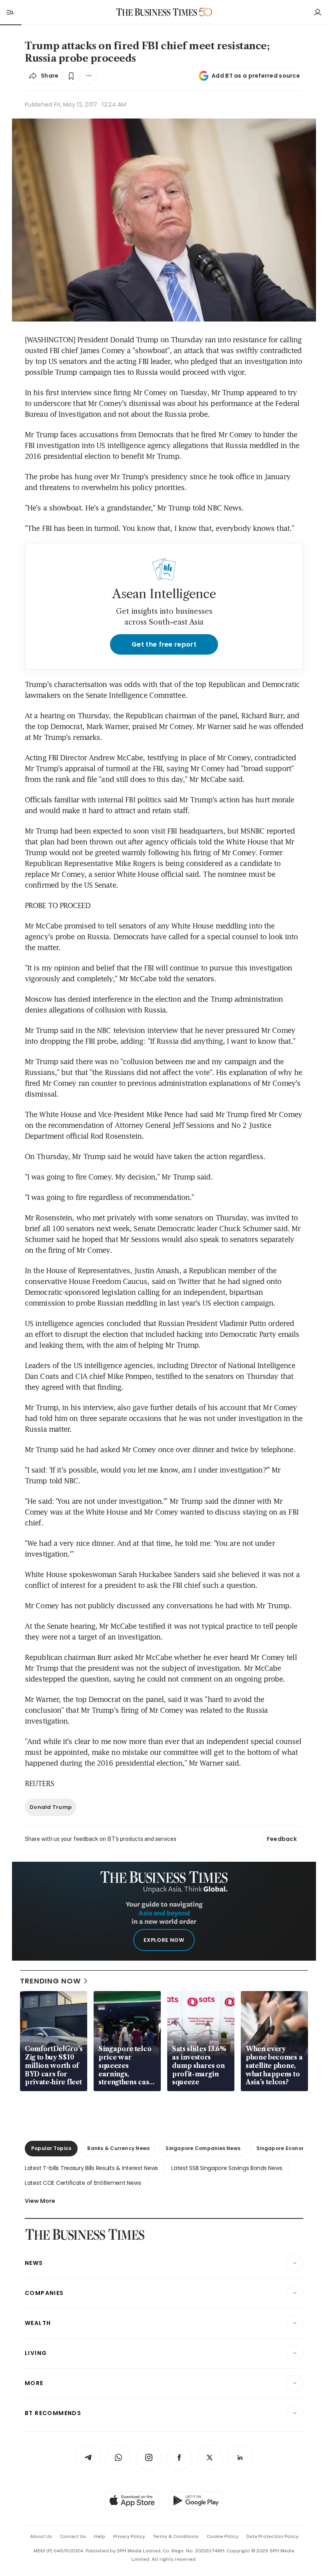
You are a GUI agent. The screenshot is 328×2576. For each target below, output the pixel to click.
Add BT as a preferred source (256, 76)
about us (41, 2536)
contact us (73, 2536)
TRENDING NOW (50, 1981)
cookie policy (223, 2536)
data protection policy (272, 2536)
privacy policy (129, 2536)
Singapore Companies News (203, 2148)
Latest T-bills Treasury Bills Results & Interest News (91, 2168)
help (100, 2536)
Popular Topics (51, 2148)
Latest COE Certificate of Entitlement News (83, 2183)
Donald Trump (51, 1807)
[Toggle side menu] (10, 12)
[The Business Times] (157, 12)
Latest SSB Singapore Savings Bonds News (227, 2168)
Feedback (282, 1839)
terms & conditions (176, 2536)
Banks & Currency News (118, 2148)
